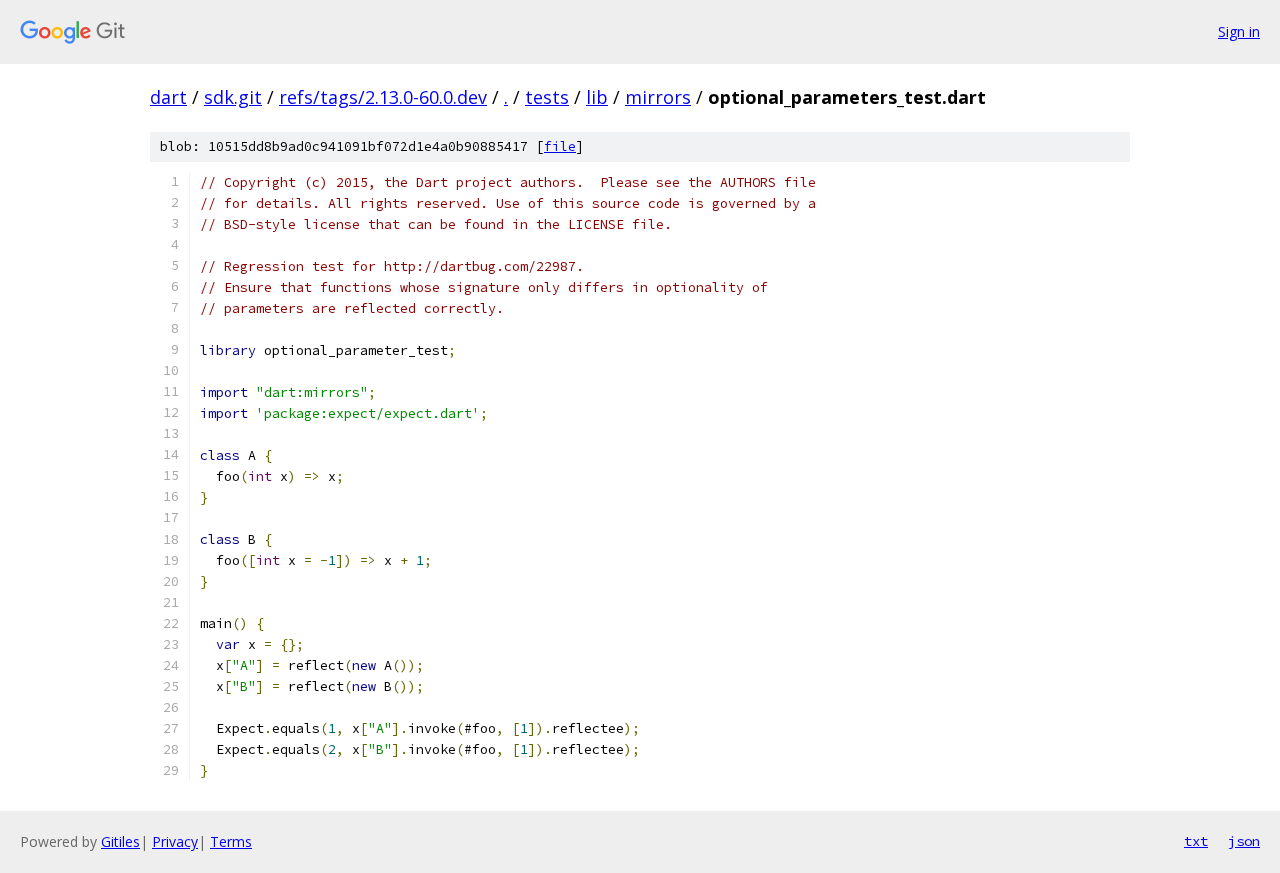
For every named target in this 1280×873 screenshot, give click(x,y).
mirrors (658, 97)
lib (597, 97)
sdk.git (233, 97)
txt (1196, 841)
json (1244, 841)
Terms (231, 841)
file (560, 146)
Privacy (175, 841)
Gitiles (120, 841)
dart (168, 97)
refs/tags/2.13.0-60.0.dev (383, 97)
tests (547, 97)
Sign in (1239, 31)
